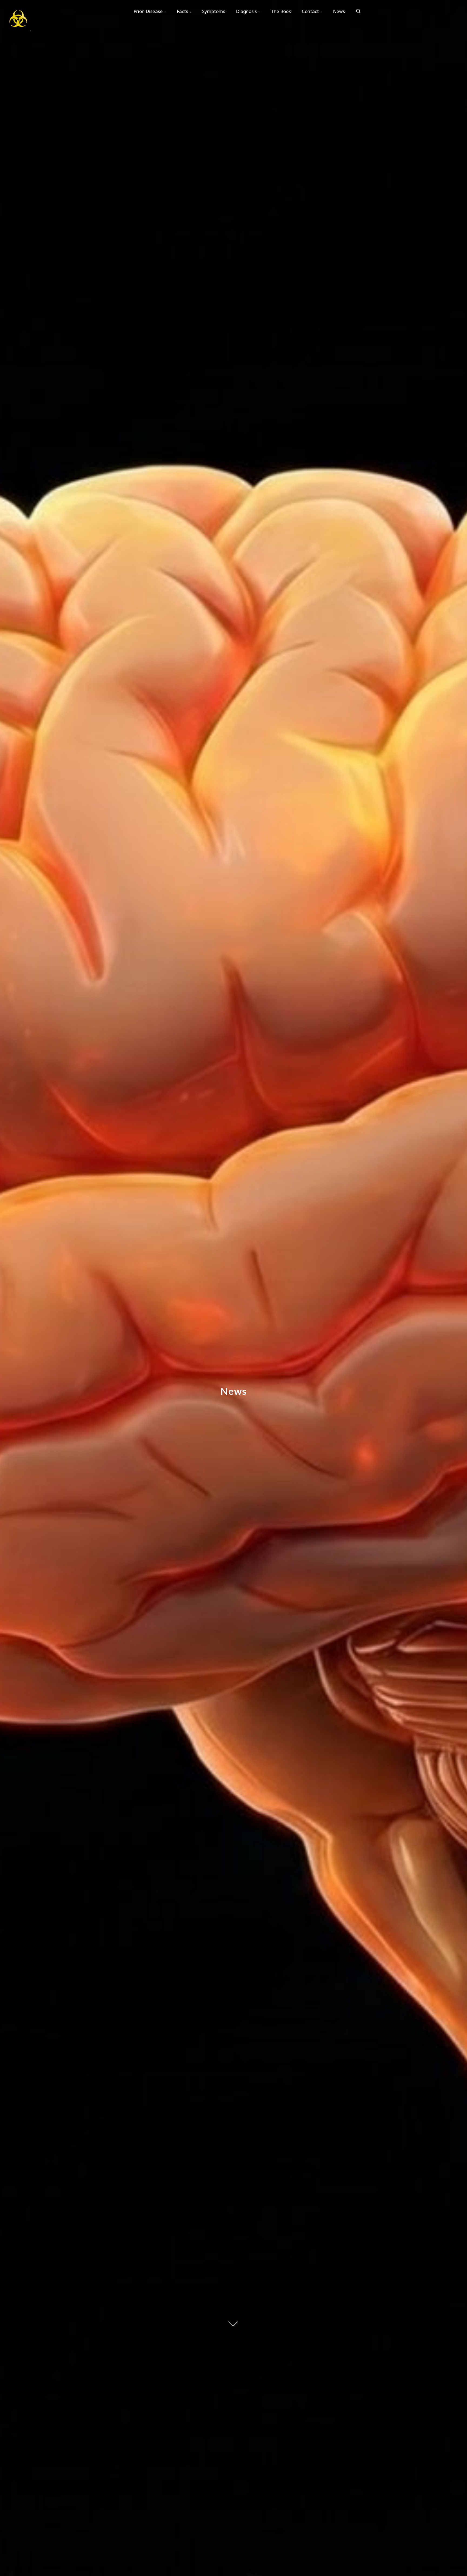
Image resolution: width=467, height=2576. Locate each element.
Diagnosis (246, 11)
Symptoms (214, 11)
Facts (182, 11)
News (339, 11)
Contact (310, 11)
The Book (281, 11)
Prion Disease (148, 11)
